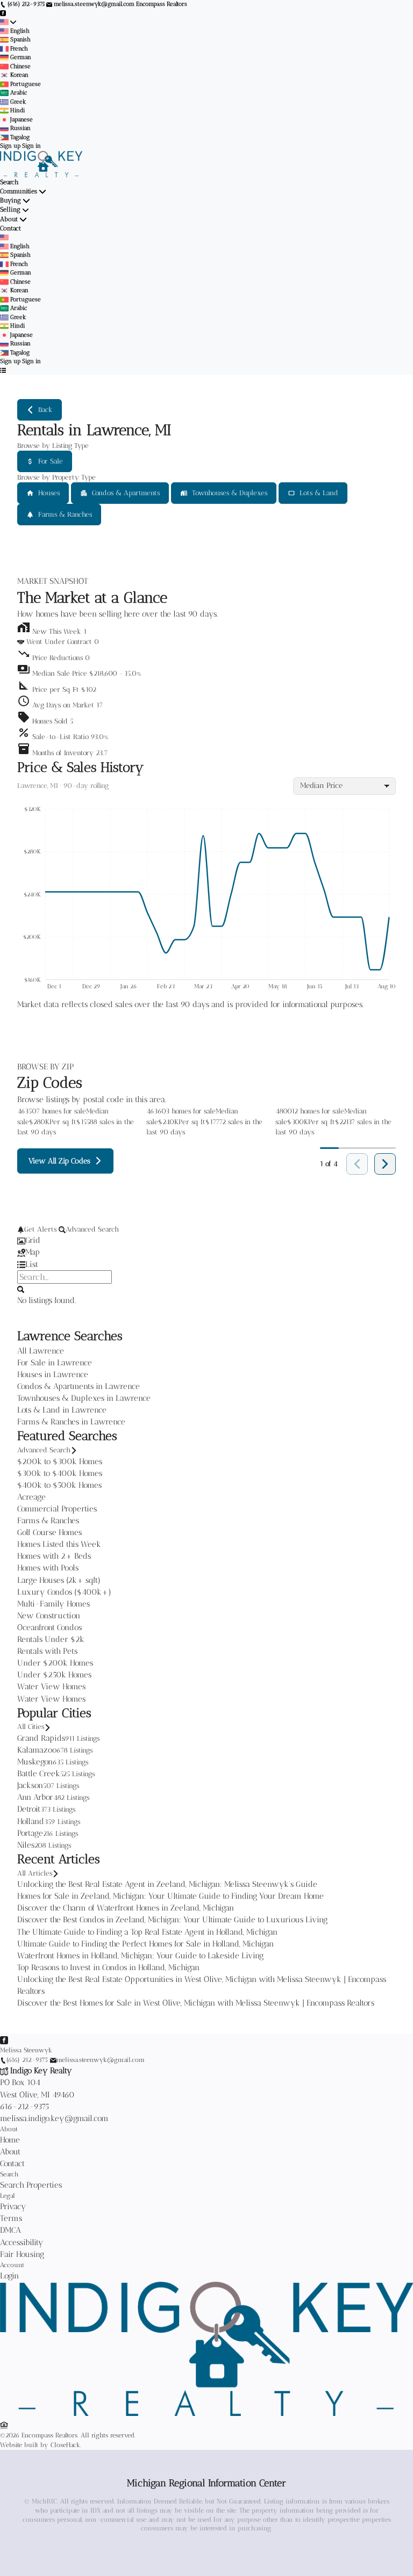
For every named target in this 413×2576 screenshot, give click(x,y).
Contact (10, 228)
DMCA (10, 2230)
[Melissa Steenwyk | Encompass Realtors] (206, 2414)
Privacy (13, 2206)
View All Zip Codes (59, 1161)
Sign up (10, 146)
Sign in (31, 146)
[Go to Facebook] (3, 13)
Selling (10, 209)
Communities (19, 191)
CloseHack (65, 2445)
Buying (10, 200)
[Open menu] (3, 371)
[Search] (21, 1289)
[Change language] (8, 22)
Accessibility (22, 2242)
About (9, 219)
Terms (11, 2218)
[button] (206, 671)
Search (9, 182)
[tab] (206, 1240)
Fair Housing (22, 2254)
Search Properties (31, 2185)
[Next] (385, 1164)
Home (10, 2140)
